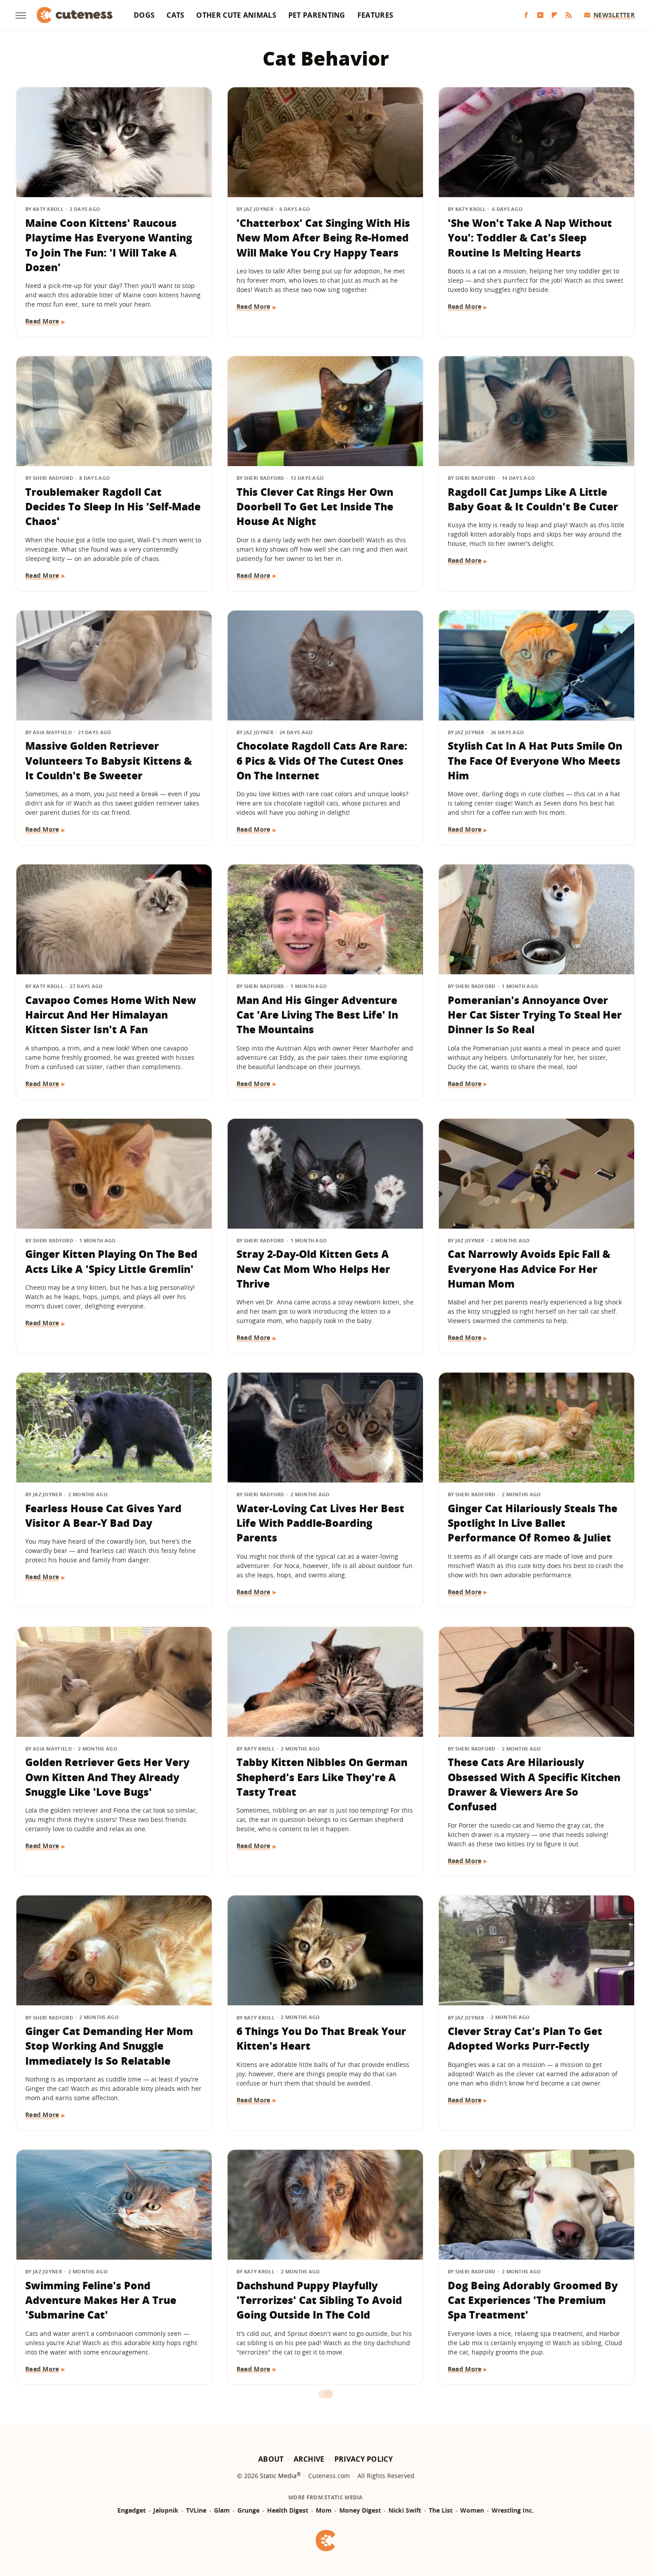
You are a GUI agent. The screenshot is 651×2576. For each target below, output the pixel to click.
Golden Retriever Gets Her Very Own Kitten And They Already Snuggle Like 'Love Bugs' (107, 1777)
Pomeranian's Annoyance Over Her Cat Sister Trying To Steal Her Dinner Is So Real (535, 1015)
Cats (175, 15)
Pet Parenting (317, 15)
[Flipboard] (554, 15)
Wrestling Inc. (513, 2510)
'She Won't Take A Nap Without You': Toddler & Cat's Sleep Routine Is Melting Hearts (530, 238)
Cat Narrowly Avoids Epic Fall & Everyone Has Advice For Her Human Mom (529, 1269)
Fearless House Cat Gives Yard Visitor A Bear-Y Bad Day (103, 1516)
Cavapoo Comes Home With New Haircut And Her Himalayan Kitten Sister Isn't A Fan (111, 1015)
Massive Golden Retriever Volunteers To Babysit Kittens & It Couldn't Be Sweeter (108, 761)
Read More (42, 321)
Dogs (144, 15)
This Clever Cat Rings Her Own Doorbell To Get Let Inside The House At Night (315, 507)
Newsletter (614, 15)
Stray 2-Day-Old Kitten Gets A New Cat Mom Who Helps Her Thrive (313, 1269)
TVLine (196, 2510)
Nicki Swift (405, 2510)
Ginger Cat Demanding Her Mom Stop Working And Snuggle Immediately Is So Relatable (109, 2046)
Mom (324, 2510)
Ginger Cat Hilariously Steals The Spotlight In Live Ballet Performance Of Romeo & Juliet (533, 1523)
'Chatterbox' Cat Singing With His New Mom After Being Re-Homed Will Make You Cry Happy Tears (323, 238)
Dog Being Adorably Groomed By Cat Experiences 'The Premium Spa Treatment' (533, 2300)
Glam (222, 2510)
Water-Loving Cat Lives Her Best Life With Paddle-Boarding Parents (320, 1523)
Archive (309, 2459)
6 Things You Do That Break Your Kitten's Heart (321, 2038)
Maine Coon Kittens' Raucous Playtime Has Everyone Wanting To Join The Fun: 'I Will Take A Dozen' (109, 245)
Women (472, 2510)
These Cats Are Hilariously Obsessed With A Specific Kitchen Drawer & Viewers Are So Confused (534, 1784)
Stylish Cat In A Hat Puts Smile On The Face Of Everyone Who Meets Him (535, 761)
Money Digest (360, 2510)
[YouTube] (540, 15)
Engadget (132, 2510)
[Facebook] (526, 15)
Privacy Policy (364, 2459)
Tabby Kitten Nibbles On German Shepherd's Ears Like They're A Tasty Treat (322, 1777)
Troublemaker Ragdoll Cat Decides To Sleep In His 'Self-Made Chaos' (113, 507)
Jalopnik (166, 2510)
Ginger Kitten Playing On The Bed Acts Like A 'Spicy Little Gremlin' (111, 1261)
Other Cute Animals (236, 15)
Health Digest (288, 2510)
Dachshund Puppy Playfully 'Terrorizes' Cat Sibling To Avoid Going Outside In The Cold (319, 2300)
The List (441, 2510)
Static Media (278, 2476)
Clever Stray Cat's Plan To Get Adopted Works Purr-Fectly (525, 2038)
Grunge (248, 2510)
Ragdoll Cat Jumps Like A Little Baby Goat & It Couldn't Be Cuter (533, 499)
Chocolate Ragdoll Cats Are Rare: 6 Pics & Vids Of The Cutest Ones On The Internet (322, 761)
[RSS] (569, 15)
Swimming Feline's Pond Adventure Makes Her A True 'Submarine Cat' (101, 2300)
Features (375, 15)
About (271, 2459)
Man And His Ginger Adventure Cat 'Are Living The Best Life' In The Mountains (317, 1015)
